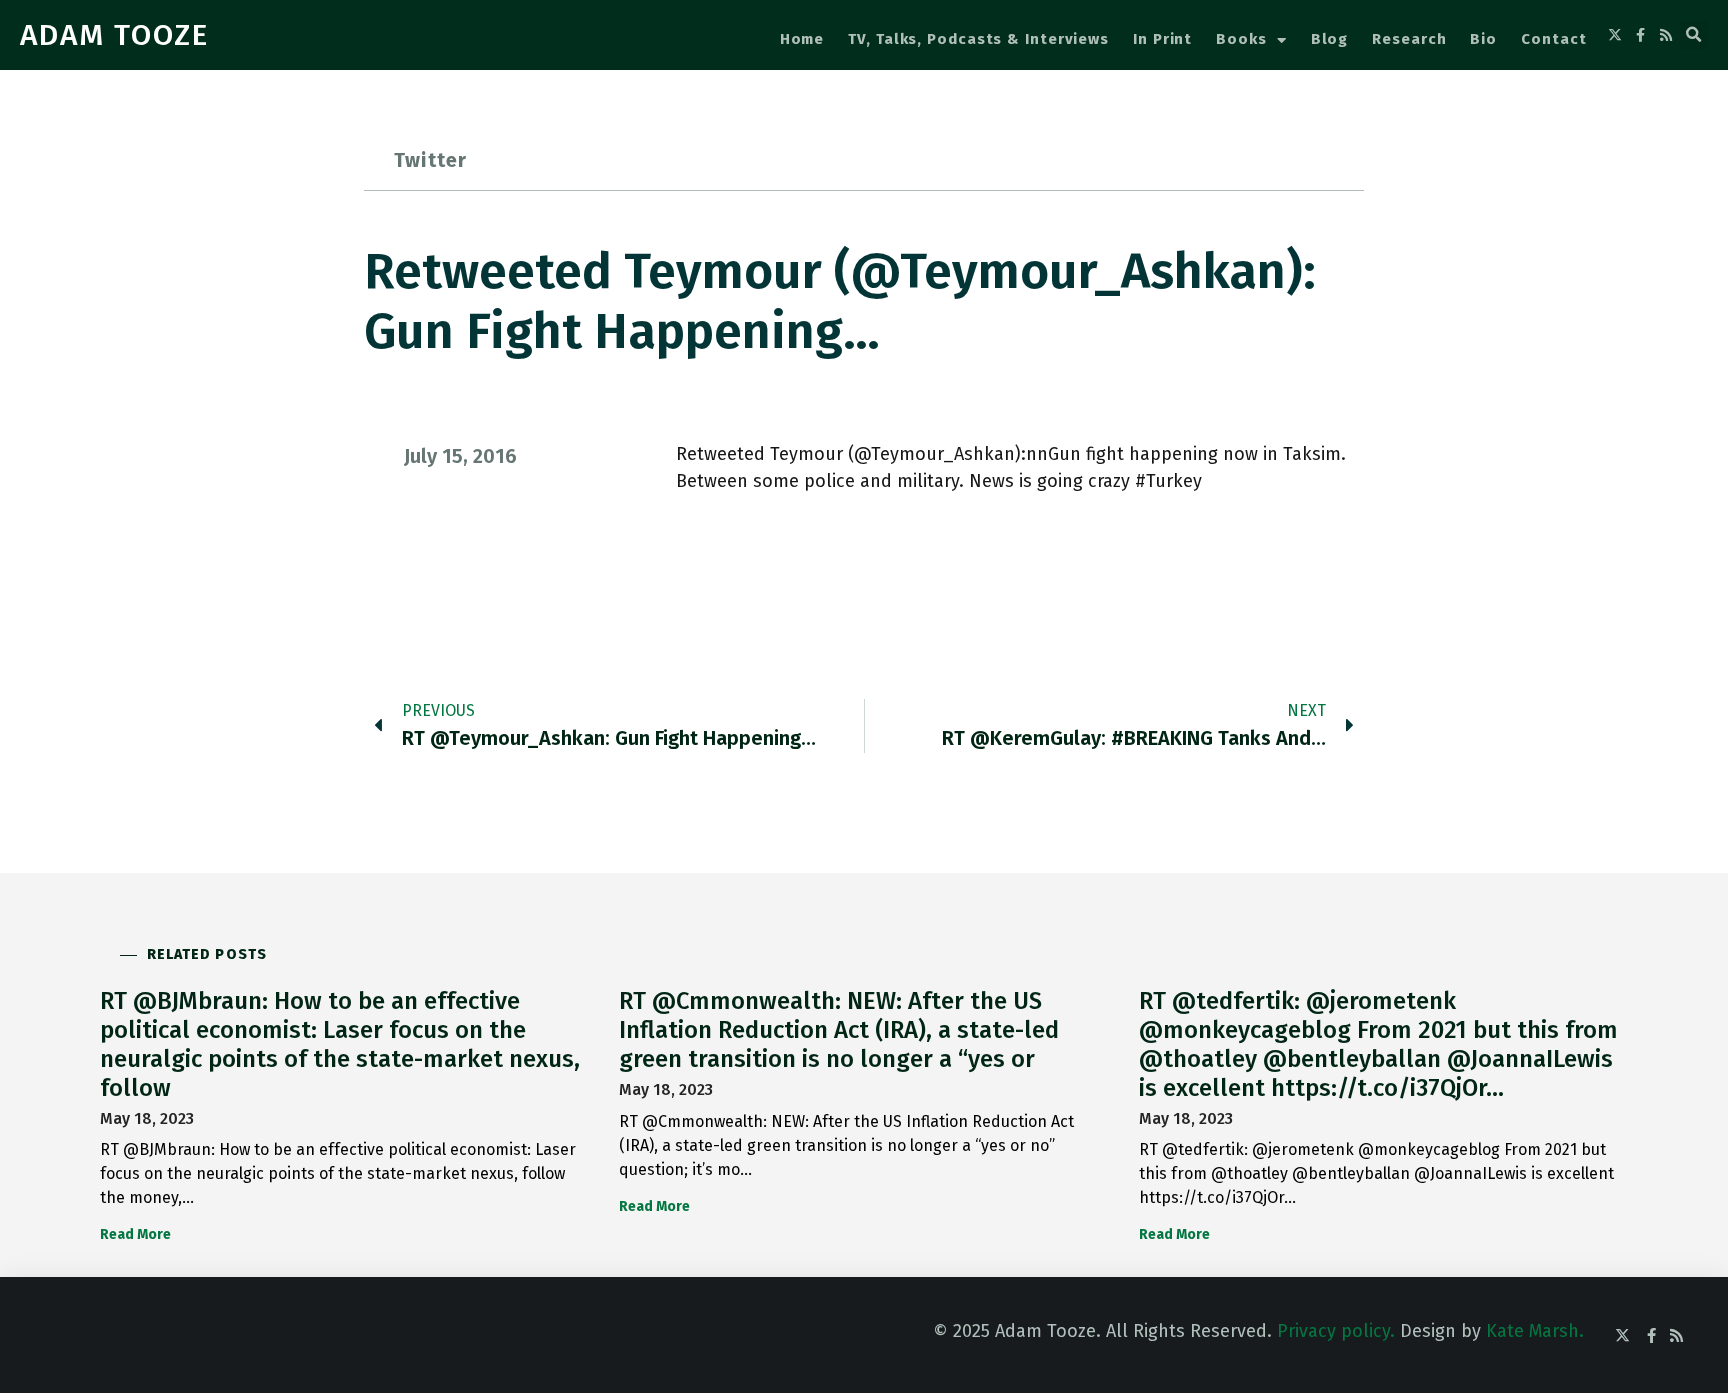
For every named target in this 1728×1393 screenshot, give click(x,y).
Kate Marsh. (1535, 1331)
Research (1409, 39)
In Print (1162, 39)
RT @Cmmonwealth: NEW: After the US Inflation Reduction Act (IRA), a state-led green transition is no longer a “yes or (839, 1030)
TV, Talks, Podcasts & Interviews (978, 39)
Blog (1330, 39)
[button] (1694, 35)
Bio (1483, 39)
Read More (135, 1234)
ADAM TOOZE (114, 35)
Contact (1553, 39)
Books (1241, 39)
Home (802, 39)
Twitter (430, 160)
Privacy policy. (1336, 1331)
